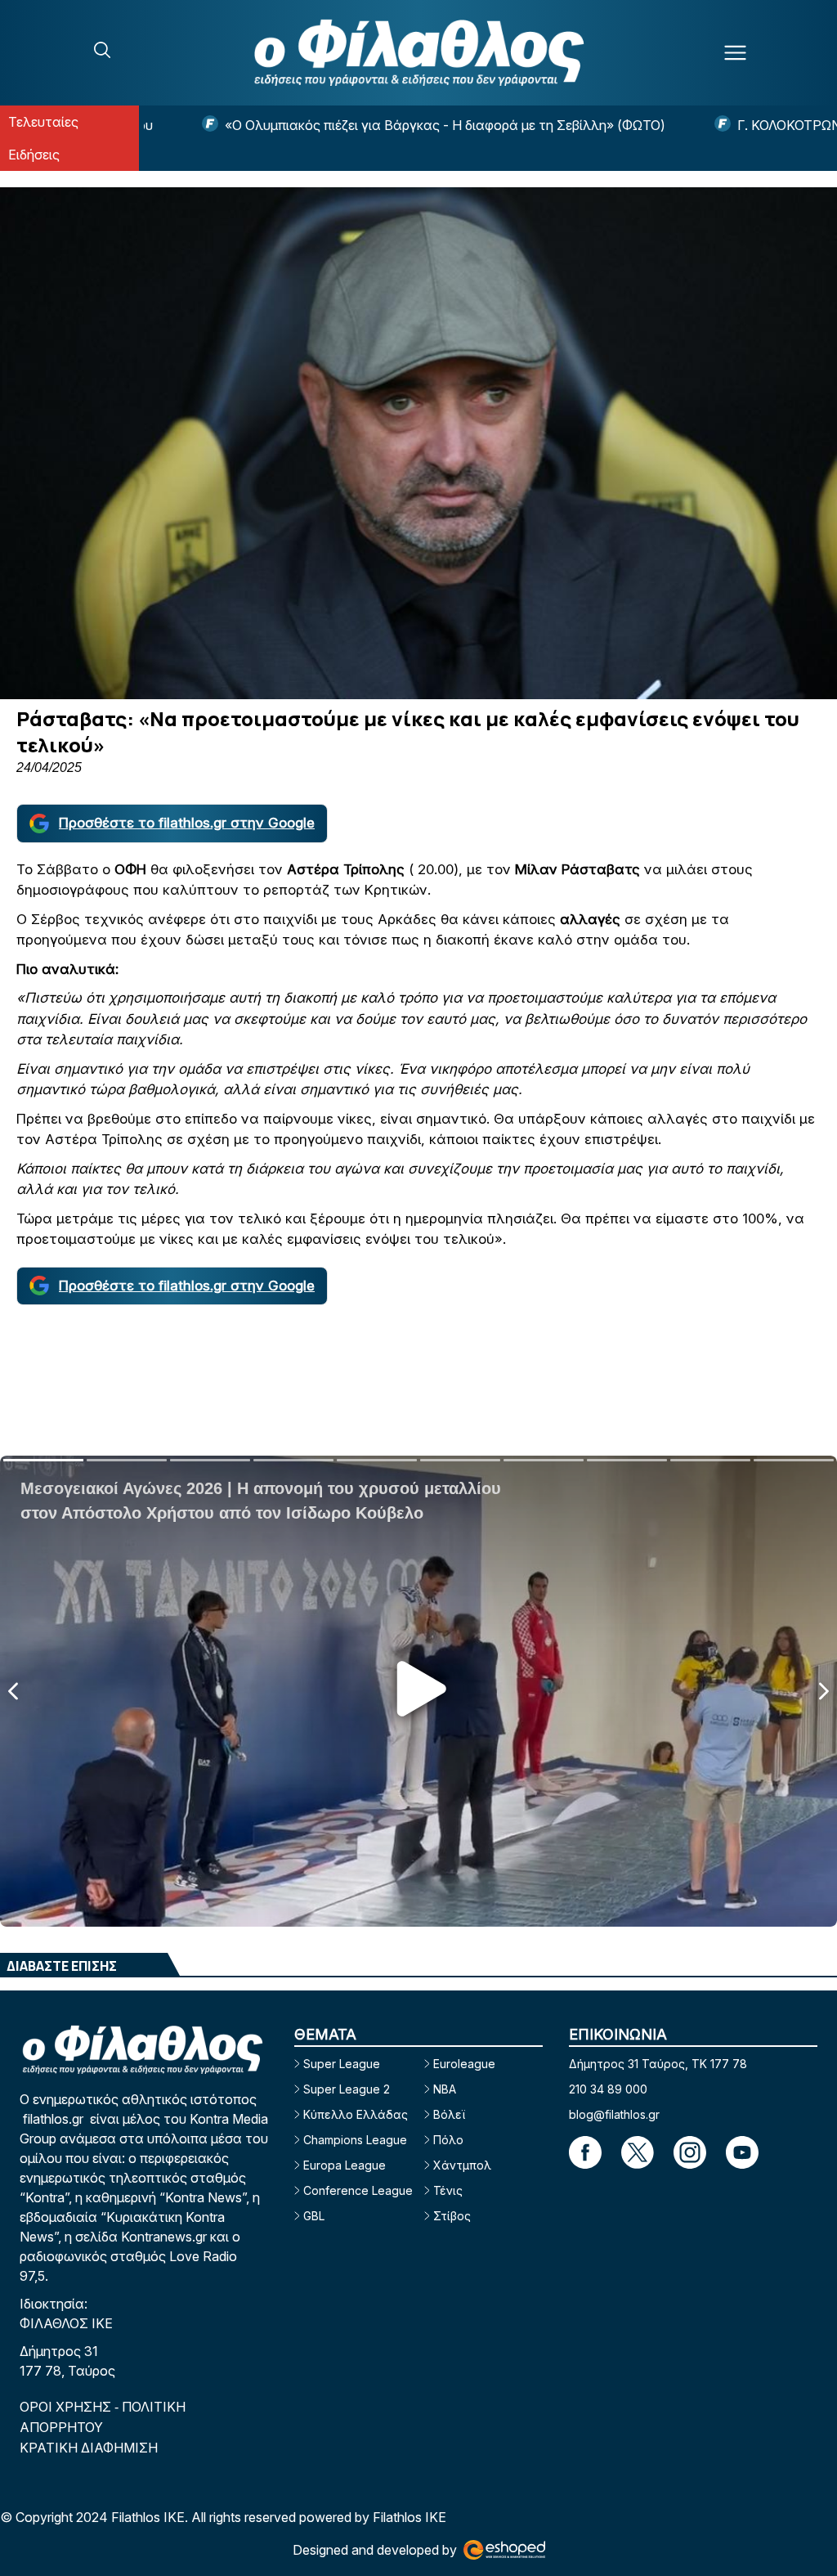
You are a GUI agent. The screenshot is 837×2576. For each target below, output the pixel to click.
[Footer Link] (585, 2152)
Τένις (448, 2190)
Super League (342, 2064)
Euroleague (464, 2064)
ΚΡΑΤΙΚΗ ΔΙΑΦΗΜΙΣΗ (89, 2448)
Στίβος (452, 2216)
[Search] (102, 50)
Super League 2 (347, 2089)
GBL (314, 2216)
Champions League (355, 2140)
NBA (445, 2089)
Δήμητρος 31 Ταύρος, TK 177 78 (658, 2064)
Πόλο (448, 2140)
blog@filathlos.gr (614, 2114)
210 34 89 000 (608, 2089)
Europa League (345, 2165)
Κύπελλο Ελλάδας (356, 2114)
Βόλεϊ (449, 2114)
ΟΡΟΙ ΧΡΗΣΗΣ (67, 2407)
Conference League (358, 2190)
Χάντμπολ (462, 2165)
